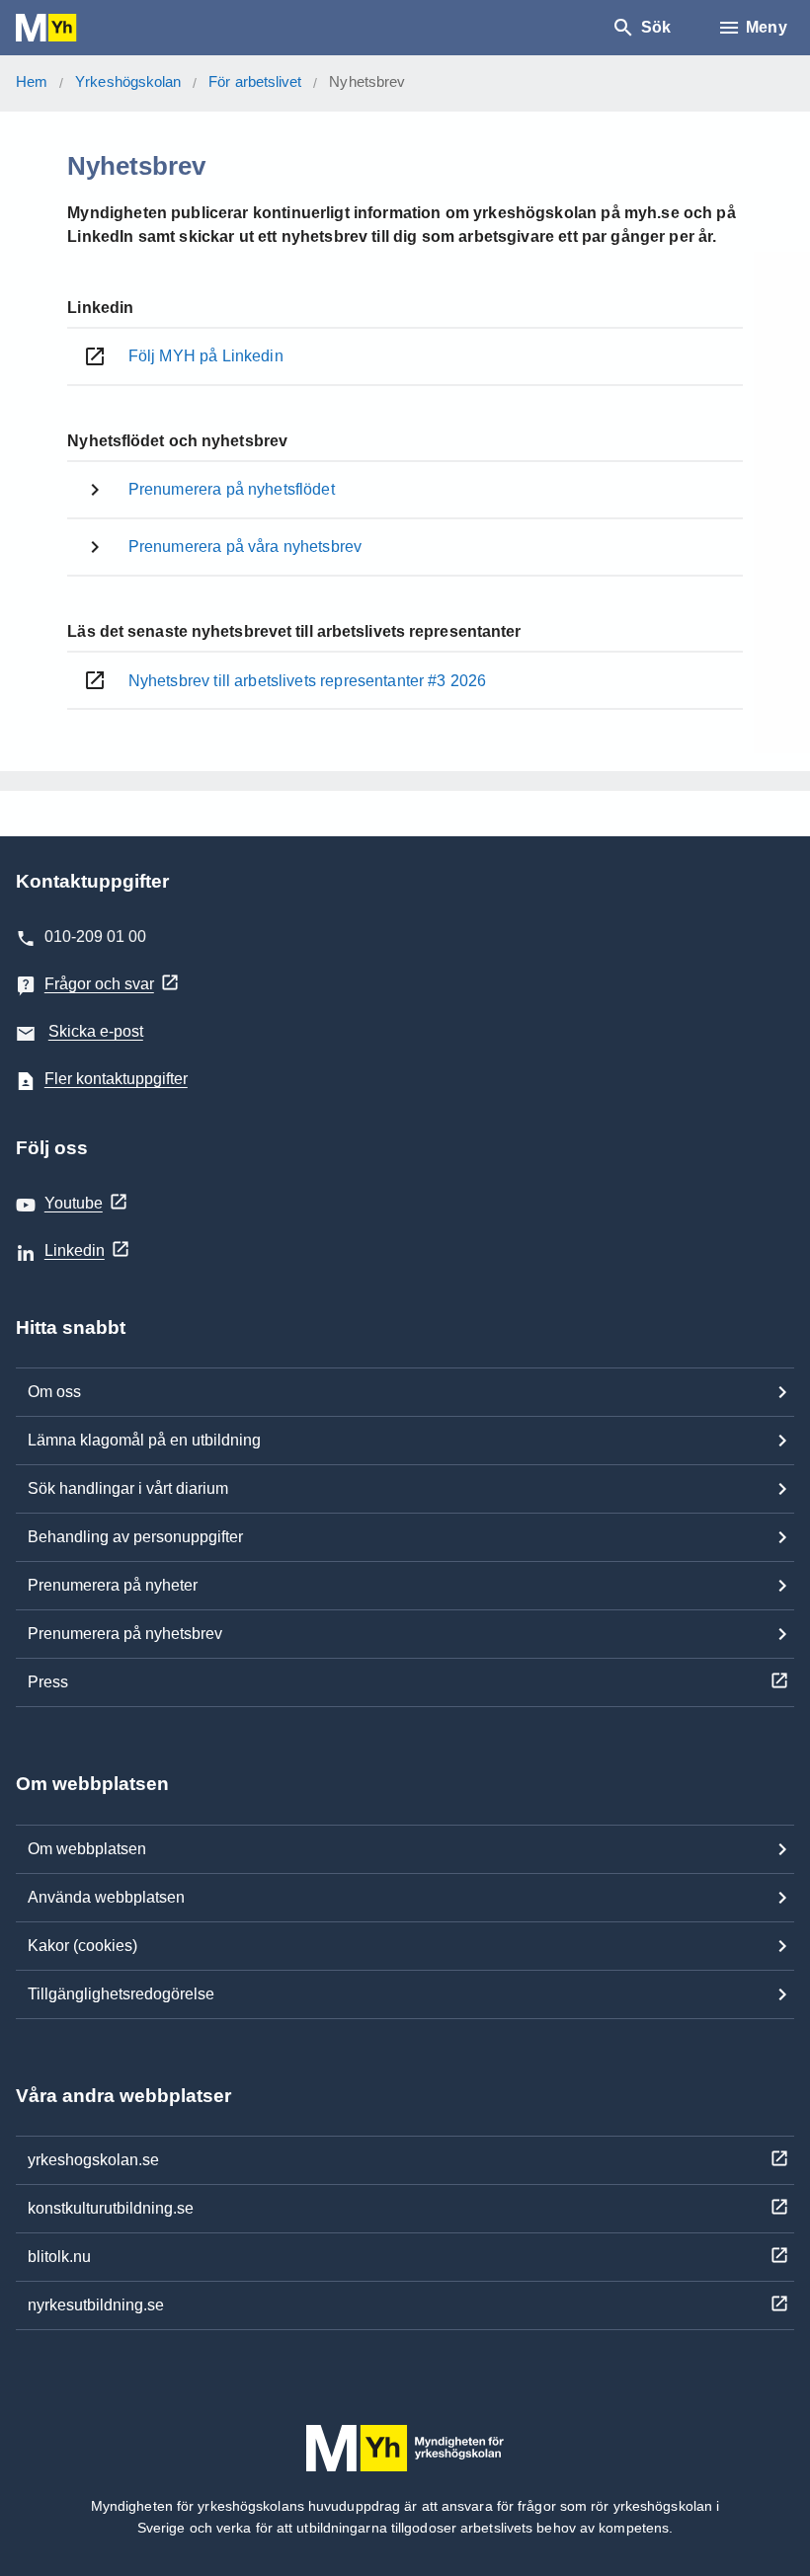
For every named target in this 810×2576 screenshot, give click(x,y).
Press (48, 1682)
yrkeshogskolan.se (93, 2160)
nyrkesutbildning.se (96, 2305)
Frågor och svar (99, 984)
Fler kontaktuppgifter (116, 1079)
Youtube (74, 1203)
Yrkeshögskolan (128, 81)
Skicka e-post (96, 1031)
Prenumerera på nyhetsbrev (125, 1634)
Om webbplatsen (87, 1849)
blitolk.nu (59, 2257)
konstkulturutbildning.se (111, 2208)
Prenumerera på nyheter (113, 1585)
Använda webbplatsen (106, 1897)
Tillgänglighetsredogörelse (121, 1994)
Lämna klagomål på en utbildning (144, 1440)
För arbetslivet (255, 81)
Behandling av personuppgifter (135, 1537)
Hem (32, 81)
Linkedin (75, 1250)
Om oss (54, 1392)
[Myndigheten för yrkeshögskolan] (75, 28)
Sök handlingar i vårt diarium (128, 1488)
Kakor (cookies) (82, 1946)
